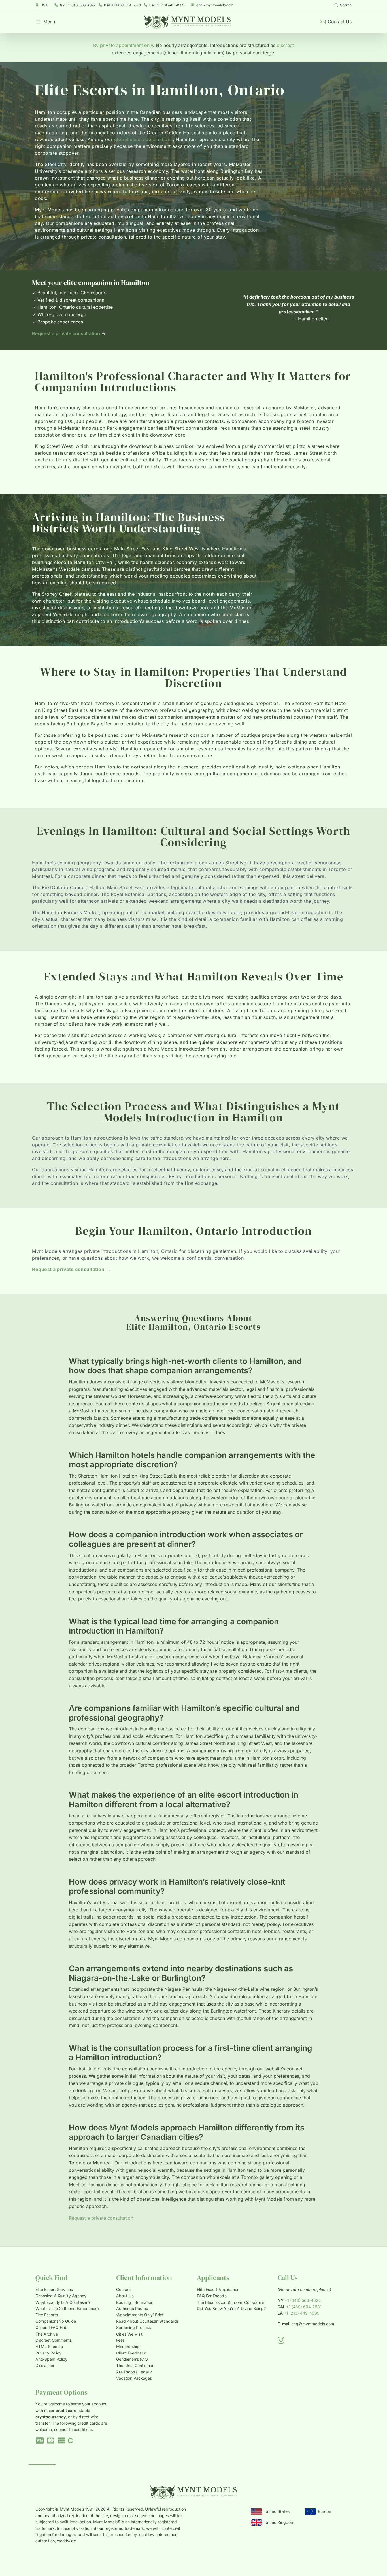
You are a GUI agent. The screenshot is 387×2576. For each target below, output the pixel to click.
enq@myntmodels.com (215, 5)
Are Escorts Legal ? (134, 2372)
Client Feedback (131, 2353)
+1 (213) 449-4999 (167, 5)
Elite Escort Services (54, 2289)
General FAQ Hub (51, 2327)
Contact (124, 2289)
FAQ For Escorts (212, 2296)
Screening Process (133, 2327)
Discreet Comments (54, 2340)
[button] (45, 22)
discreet (285, 45)
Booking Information (135, 2302)
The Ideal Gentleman (135, 2365)
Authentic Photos (132, 2308)
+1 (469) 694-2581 (122, 5)
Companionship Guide (56, 2321)
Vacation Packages (134, 2378)
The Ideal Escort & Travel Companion (231, 2302)
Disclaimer (45, 2365)
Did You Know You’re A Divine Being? (231, 2308)
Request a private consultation (101, 2218)
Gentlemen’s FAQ (132, 2359)
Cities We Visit (129, 2334)
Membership (128, 2346)
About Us (125, 2296)
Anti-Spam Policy (51, 2359)
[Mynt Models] (187, 22)
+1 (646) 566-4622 (78, 5)
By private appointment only (123, 45)
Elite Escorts (47, 2315)
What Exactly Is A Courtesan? (63, 2302)
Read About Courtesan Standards (147, 2321)
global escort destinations (143, 139)
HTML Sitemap (49, 2346)
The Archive (47, 2334)
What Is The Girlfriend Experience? (67, 2308)
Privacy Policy (48, 2353)
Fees (120, 2340)
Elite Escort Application (218, 2289)
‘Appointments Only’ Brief (140, 2315)
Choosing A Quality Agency (61, 2296)
